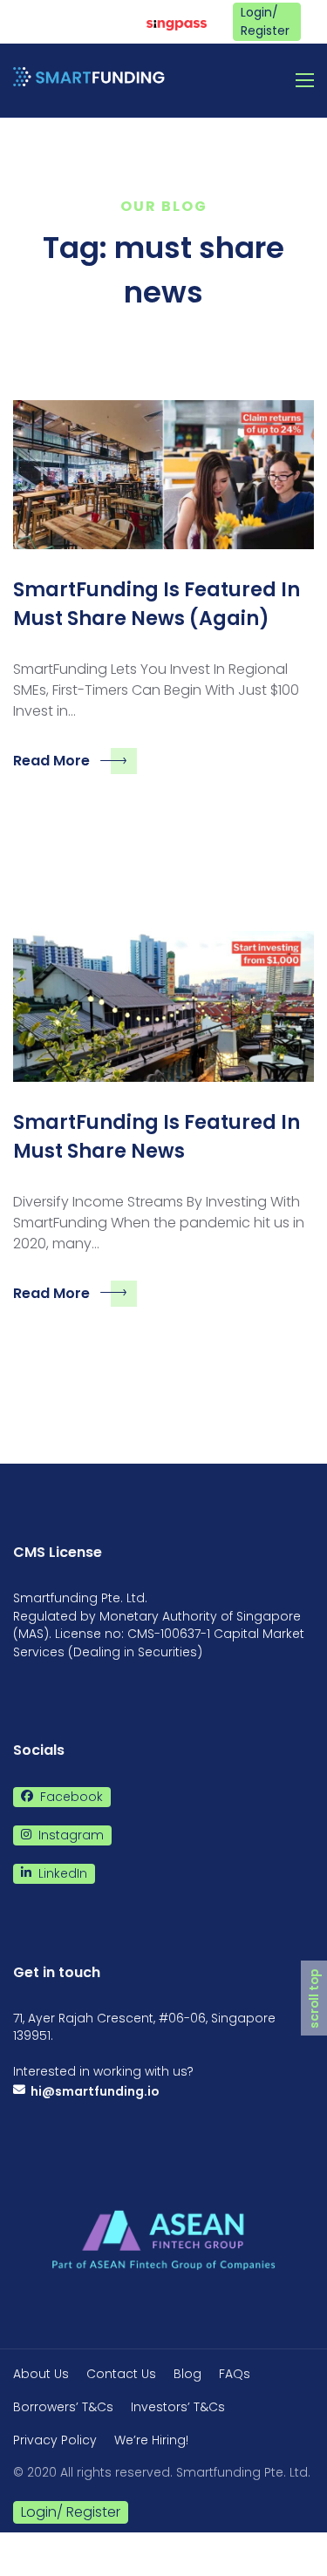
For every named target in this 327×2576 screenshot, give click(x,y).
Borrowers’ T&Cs (63, 2407)
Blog (187, 2374)
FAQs (235, 2374)
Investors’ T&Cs (178, 2407)
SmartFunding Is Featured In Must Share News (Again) (157, 604)
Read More (51, 761)
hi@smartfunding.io (92, 2091)
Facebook (113, 21)
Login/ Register (265, 21)
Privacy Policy (55, 2440)
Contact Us (121, 2374)
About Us (41, 2374)
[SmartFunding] (89, 80)
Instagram (73, 21)
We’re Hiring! (151, 2440)
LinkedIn (33, 21)
